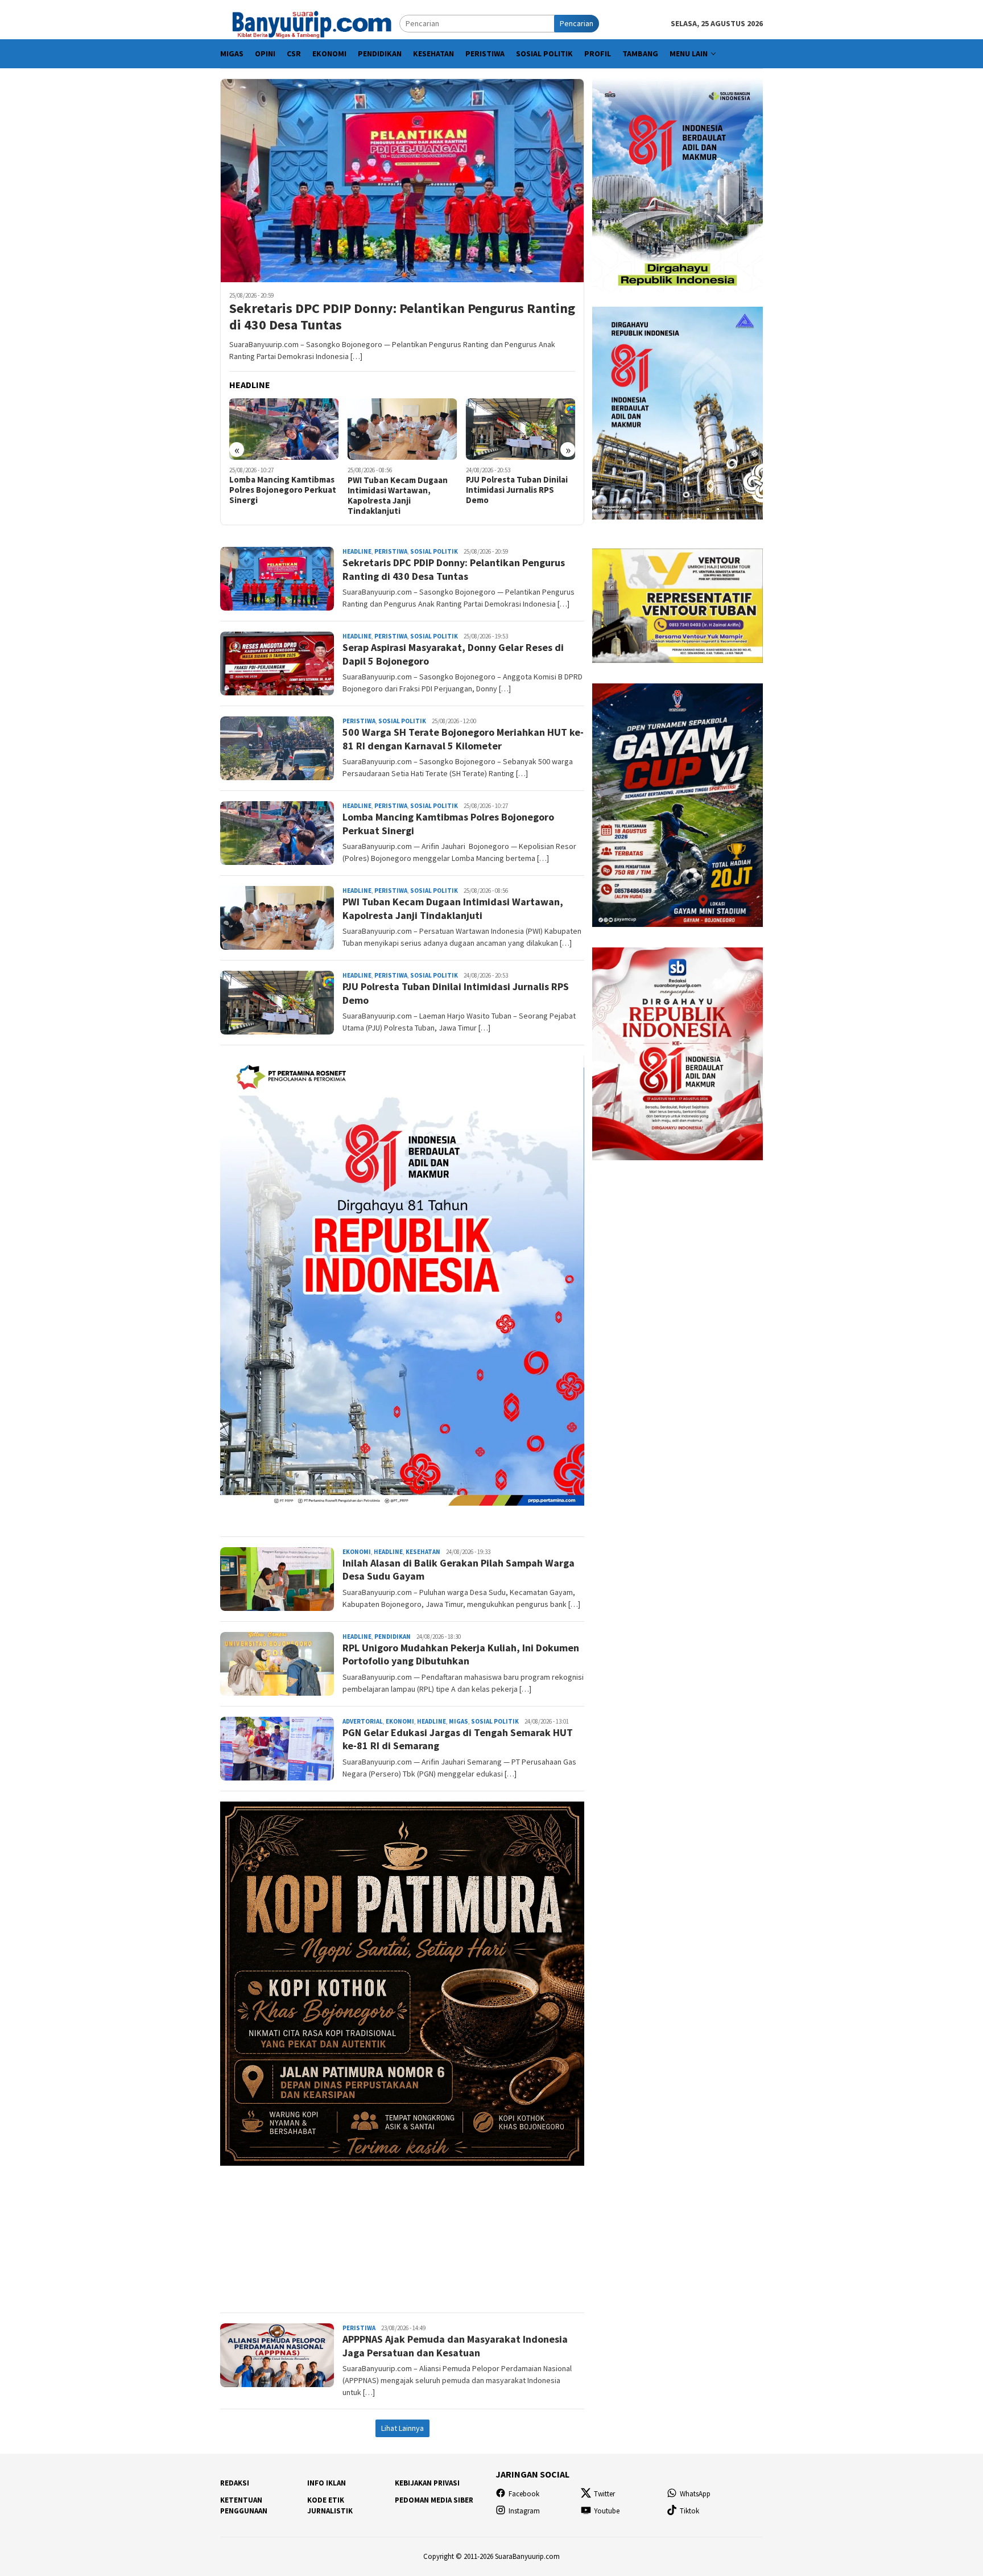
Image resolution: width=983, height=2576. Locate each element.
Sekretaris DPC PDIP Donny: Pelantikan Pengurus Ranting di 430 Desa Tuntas (402, 317)
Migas (459, 1721)
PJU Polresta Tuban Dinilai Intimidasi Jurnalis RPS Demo (400, 490)
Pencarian (577, 23)
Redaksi (235, 2483)
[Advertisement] (402, 2234)
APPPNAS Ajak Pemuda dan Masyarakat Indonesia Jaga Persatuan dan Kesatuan (455, 2346)
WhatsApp (695, 2494)
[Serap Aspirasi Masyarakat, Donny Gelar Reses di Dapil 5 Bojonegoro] (523, 429)
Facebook (524, 2494)
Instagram (524, 2511)
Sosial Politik (434, 551)
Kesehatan (423, 1552)
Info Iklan (327, 2483)
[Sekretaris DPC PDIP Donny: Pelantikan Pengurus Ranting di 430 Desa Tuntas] (402, 180)
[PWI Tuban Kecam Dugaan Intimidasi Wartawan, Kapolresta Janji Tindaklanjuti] (286, 429)
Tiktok (689, 2511)
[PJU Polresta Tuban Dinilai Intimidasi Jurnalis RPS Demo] (404, 429)
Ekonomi (357, 1552)
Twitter (604, 2494)
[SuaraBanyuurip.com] (310, 23)
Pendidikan (393, 1637)
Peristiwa (391, 551)
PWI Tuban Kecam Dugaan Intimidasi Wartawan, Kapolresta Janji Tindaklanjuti (281, 496)
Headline (357, 551)
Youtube (607, 2511)
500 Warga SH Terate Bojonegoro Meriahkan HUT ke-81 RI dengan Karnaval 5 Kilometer (463, 739)
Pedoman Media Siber (434, 2500)
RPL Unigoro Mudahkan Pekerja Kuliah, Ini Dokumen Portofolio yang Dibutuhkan (461, 1654)
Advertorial (363, 1721)
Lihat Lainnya (402, 2428)
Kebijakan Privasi (427, 2483)
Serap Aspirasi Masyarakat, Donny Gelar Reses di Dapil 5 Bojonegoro (520, 490)
